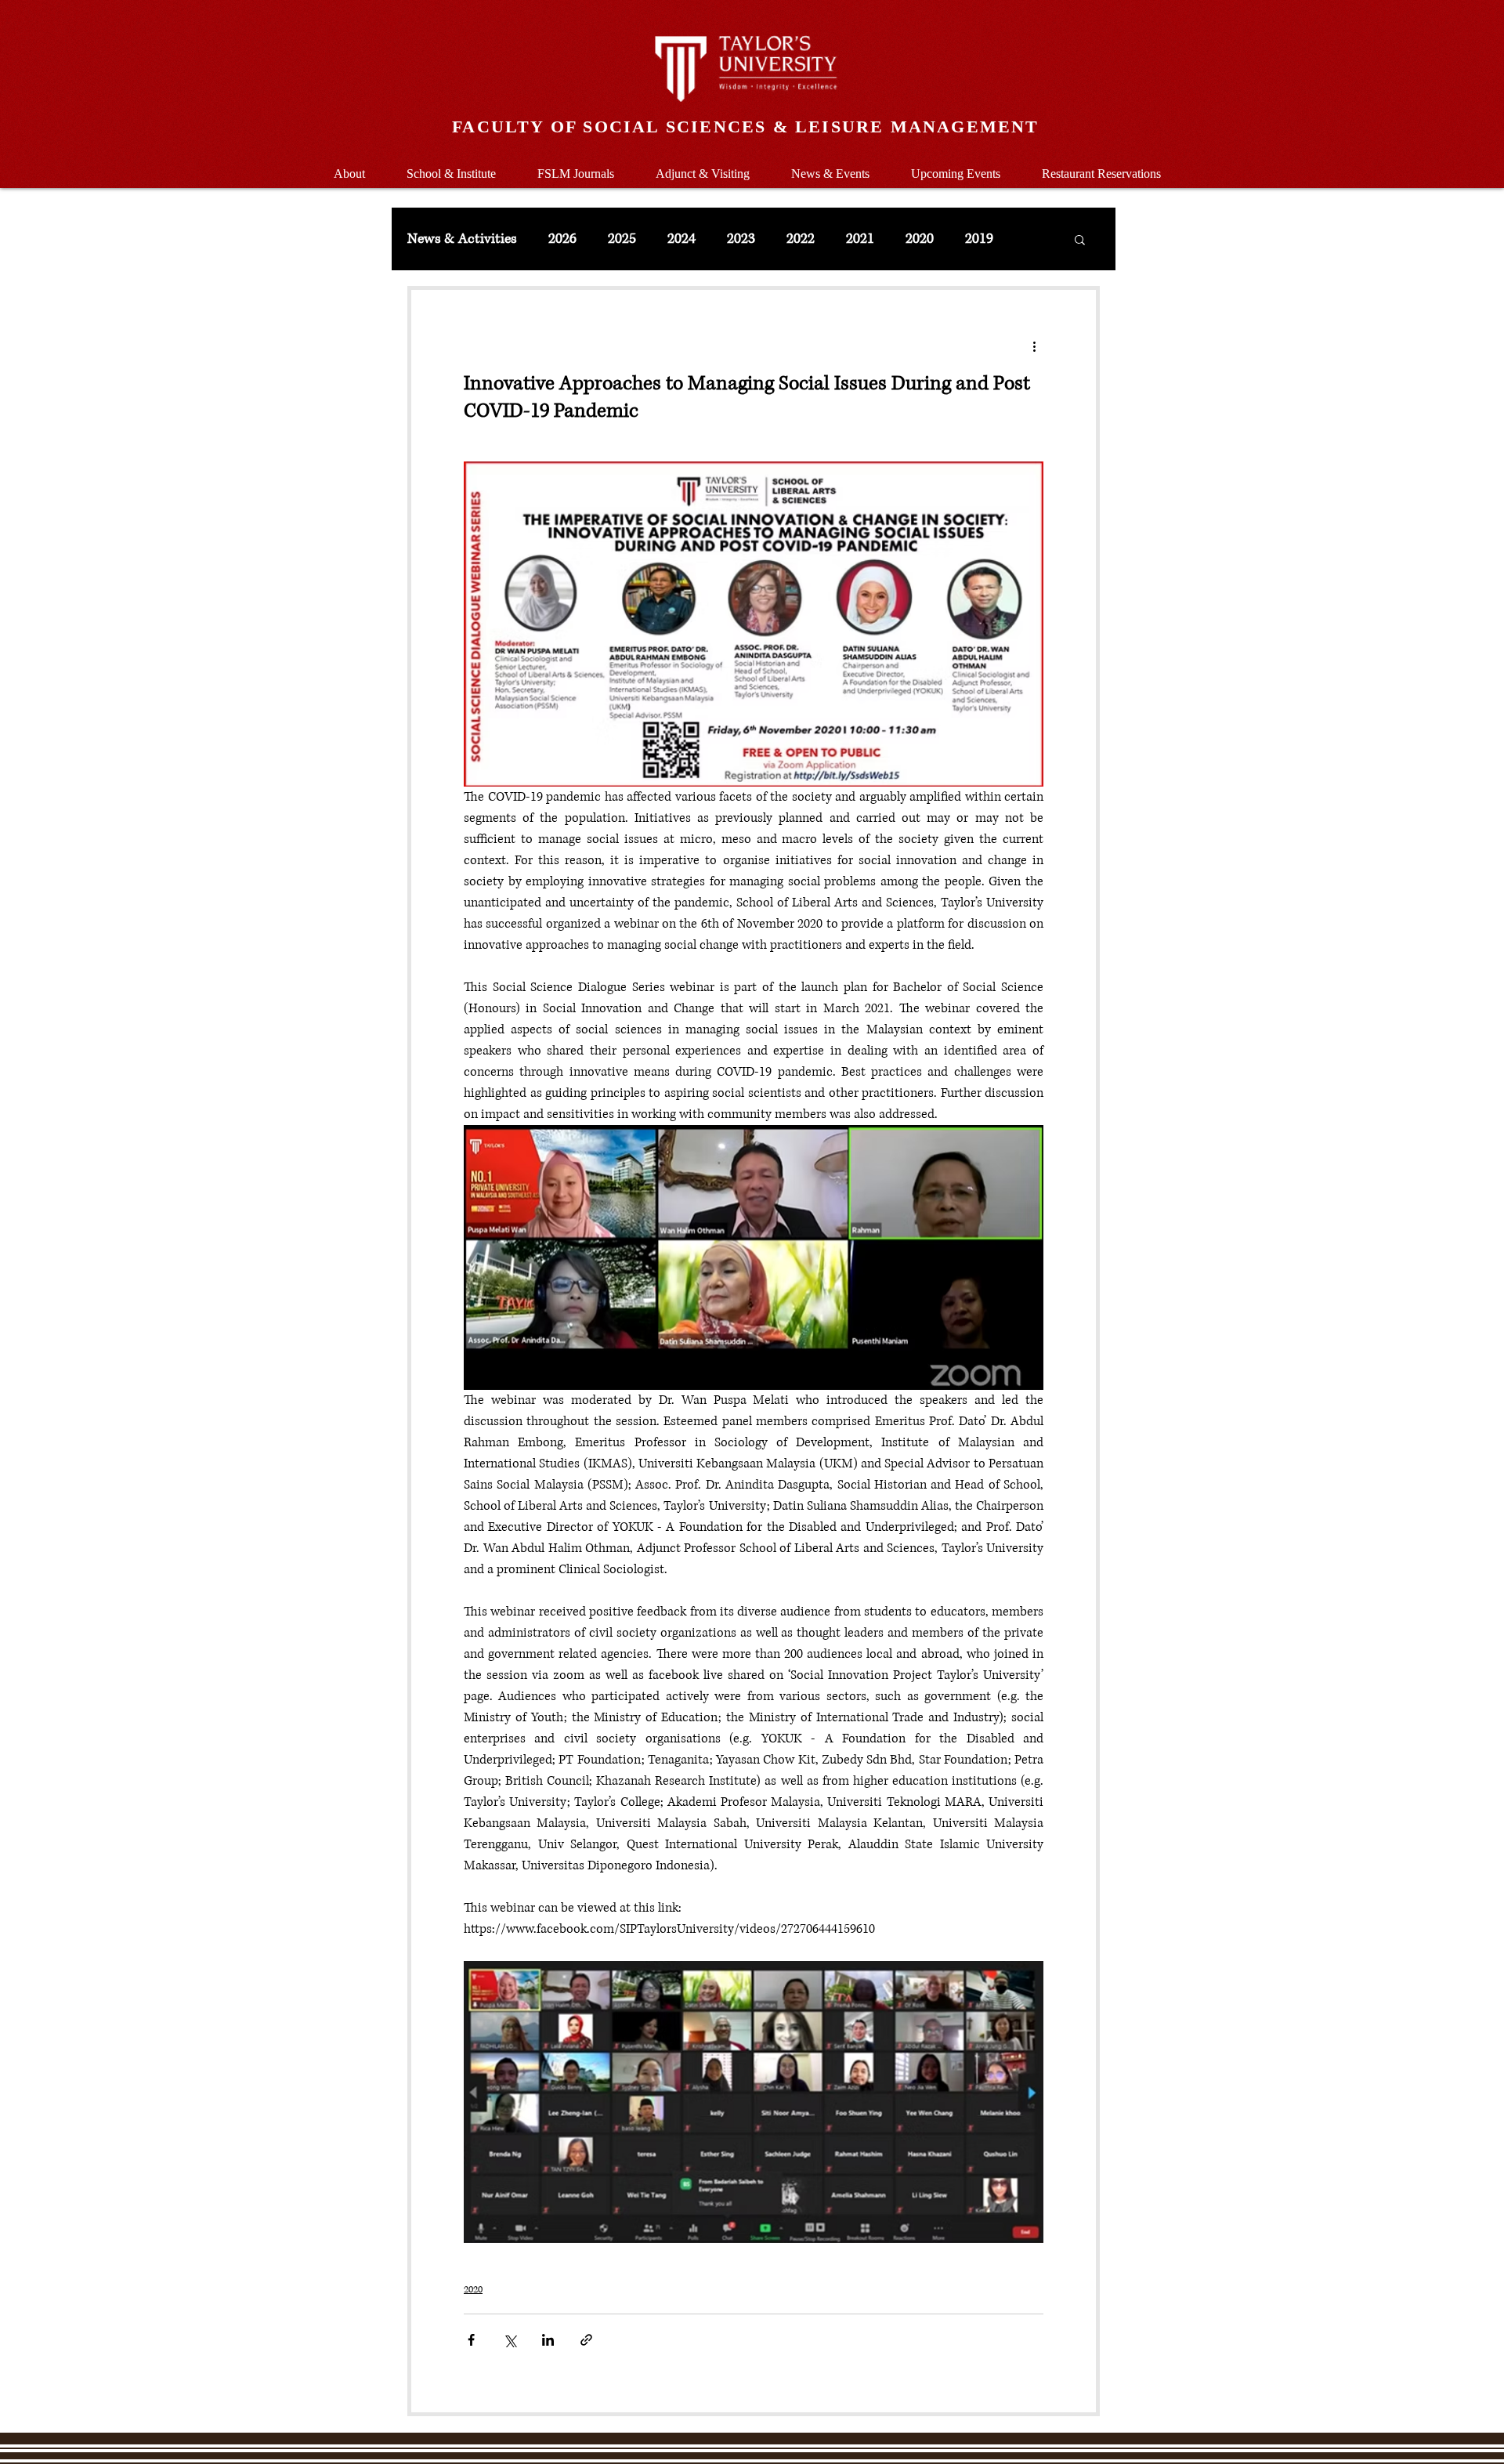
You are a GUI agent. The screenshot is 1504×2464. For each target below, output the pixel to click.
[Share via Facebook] (471, 2340)
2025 (622, 239)
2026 (562, 239)
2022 (801, 239)
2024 (681, 239)
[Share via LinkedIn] (548, 2340)
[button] (451, 166)
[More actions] (1034, 346)
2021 (860, 239)
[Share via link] (586, 2340)
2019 (979, 239)
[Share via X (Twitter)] (510, 2340)
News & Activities (462, 239)
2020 (920, 239)
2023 (741, 239)
